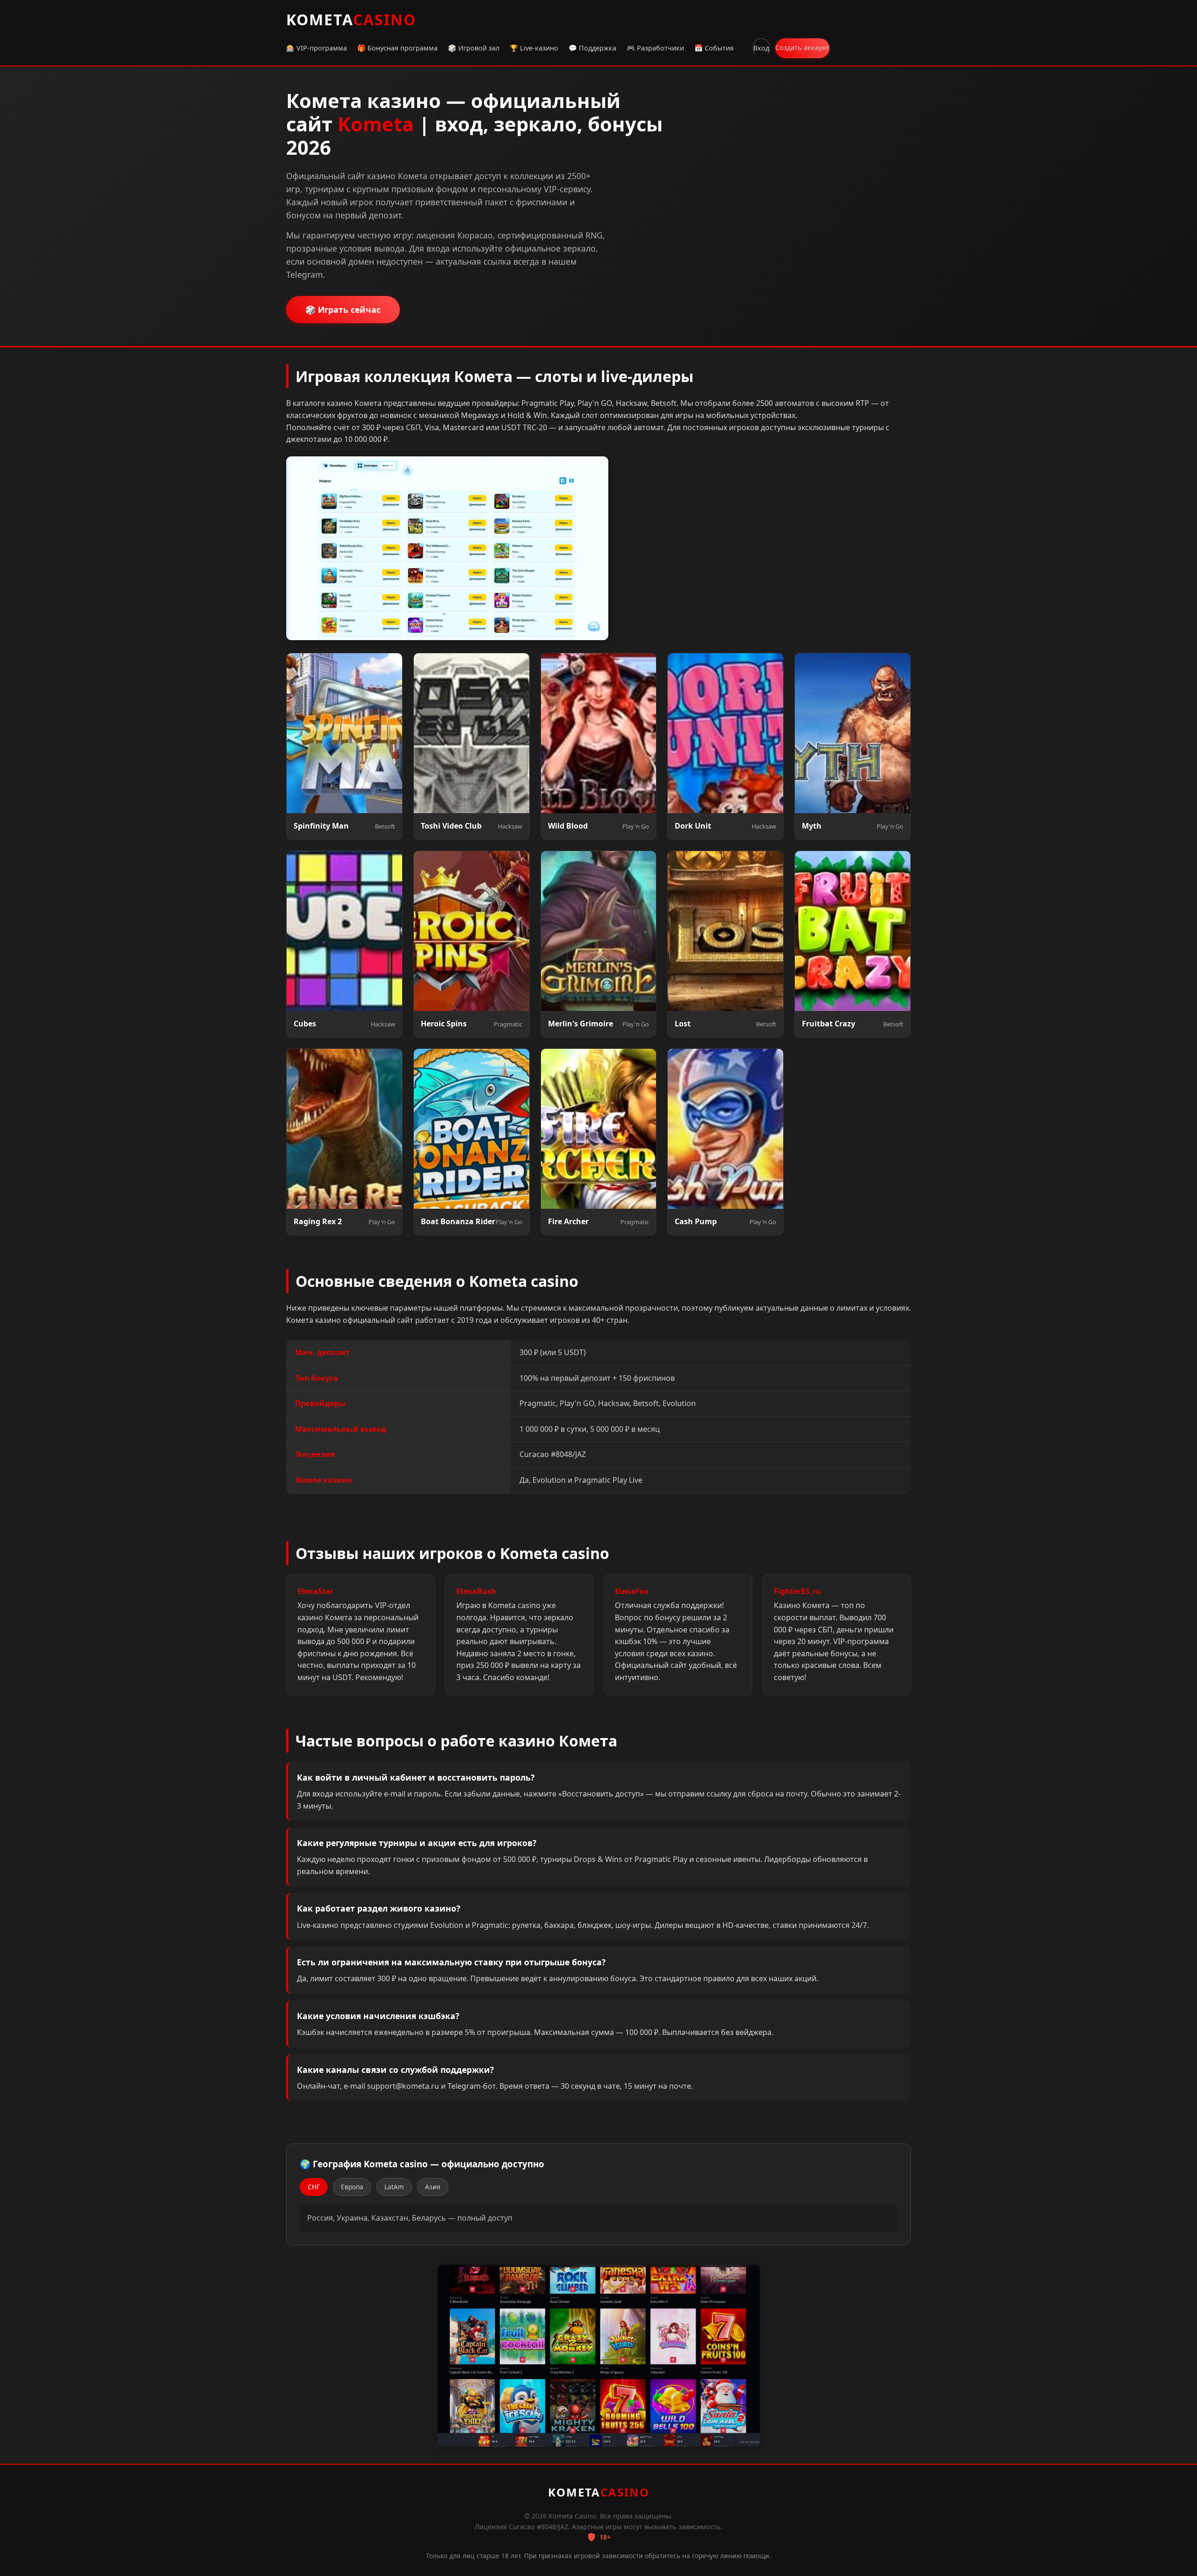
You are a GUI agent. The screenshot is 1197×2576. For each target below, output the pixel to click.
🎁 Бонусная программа (397, 48)
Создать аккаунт (802, 47)
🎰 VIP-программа (317, 48)
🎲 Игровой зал (474, 48)
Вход (761, 48)
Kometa (351, 19)
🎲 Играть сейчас (343, 310)
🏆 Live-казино (534, 48)
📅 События (714, 48)
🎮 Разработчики (655, 48)
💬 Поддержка (592, 48)
